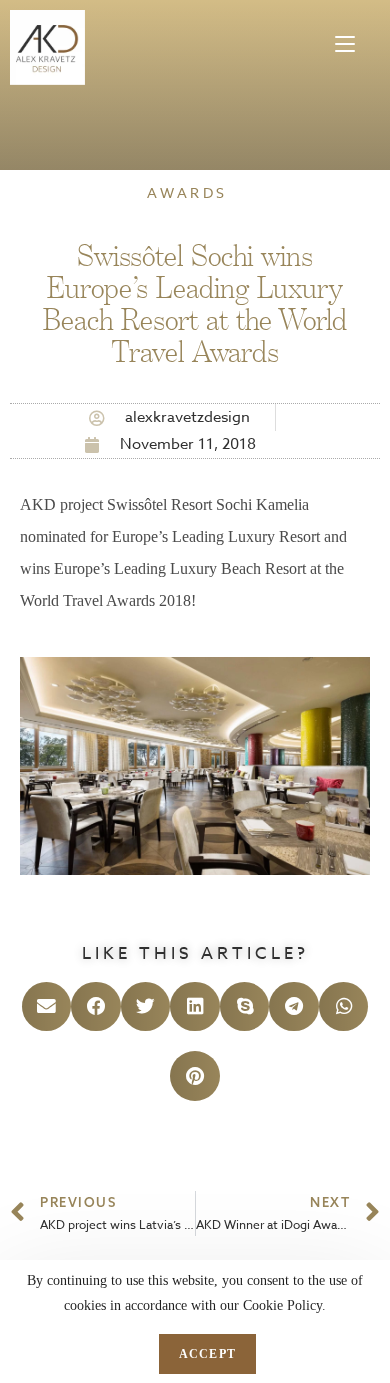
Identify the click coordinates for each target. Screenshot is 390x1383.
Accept (207, 1354)
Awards (187, 192)
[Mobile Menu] (345, 34)
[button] (47, 1007)
